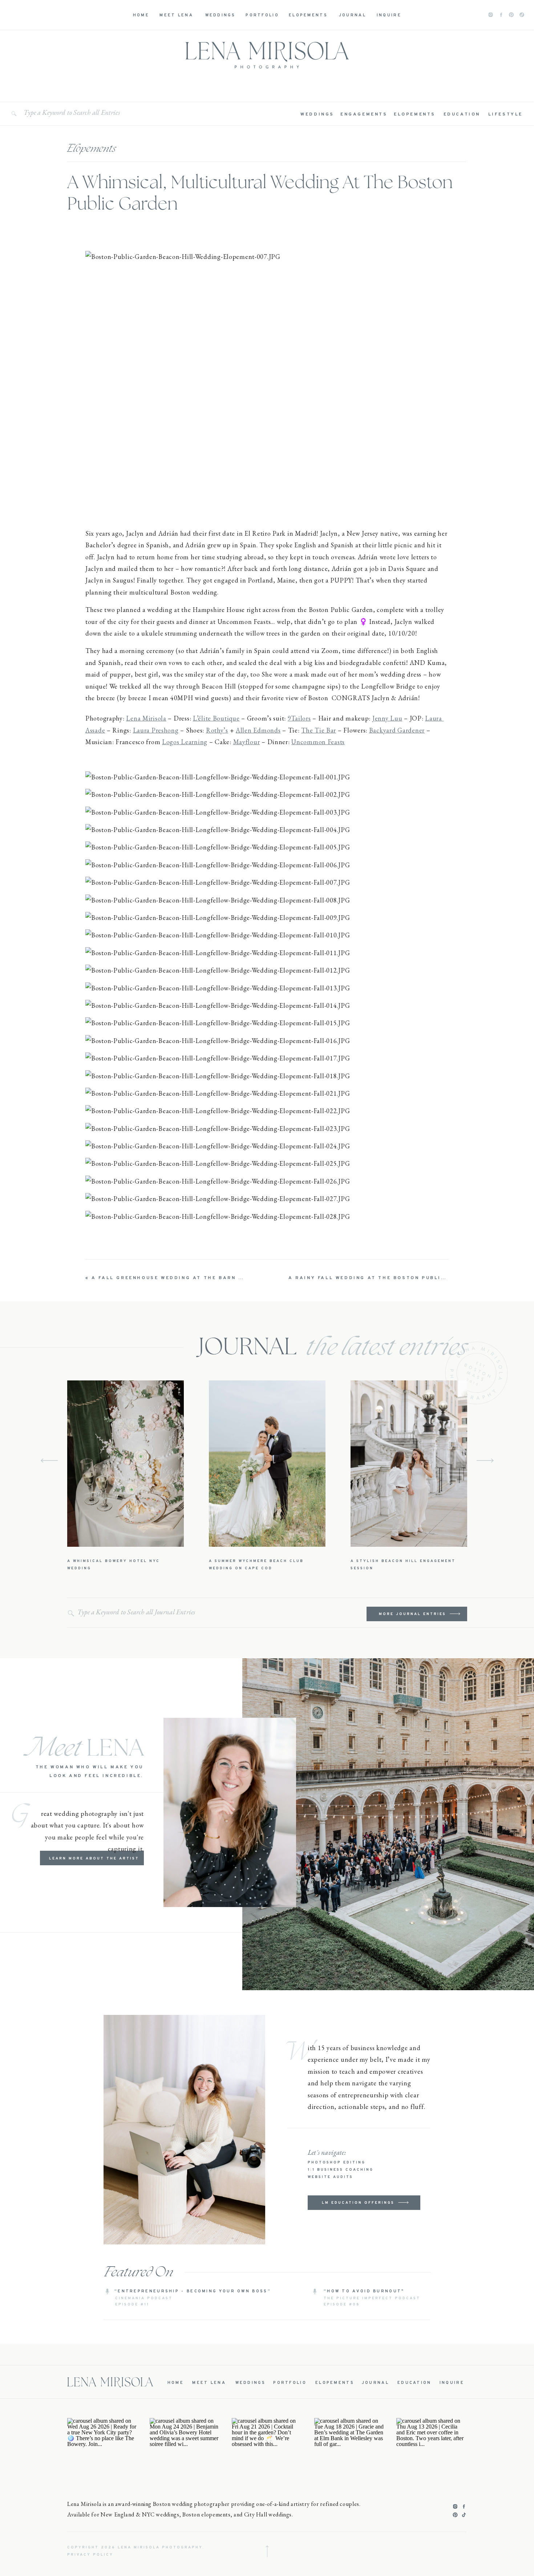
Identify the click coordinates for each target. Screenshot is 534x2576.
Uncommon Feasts (318, 742)
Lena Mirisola (146, 718)
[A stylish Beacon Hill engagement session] (409, 1464)
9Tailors (299, 718)
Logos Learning (185, 742)
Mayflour (247, 742)
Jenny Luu (387, 718)
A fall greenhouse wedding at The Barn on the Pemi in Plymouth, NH (216, 1278)
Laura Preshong (156, 730)
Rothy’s (217, 730)
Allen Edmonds (258, 730)
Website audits (330, 2177)
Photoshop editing (337, 2163)
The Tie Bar (319, 730)
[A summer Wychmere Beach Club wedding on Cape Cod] (267, 1464)
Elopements (92, 149)
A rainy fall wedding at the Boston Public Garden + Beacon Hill (407, 1278)
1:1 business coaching (341, 2170)
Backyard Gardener (397, 730)
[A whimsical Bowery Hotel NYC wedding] (126, 1464)
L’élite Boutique (216, 718)
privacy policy (90, 2555)
